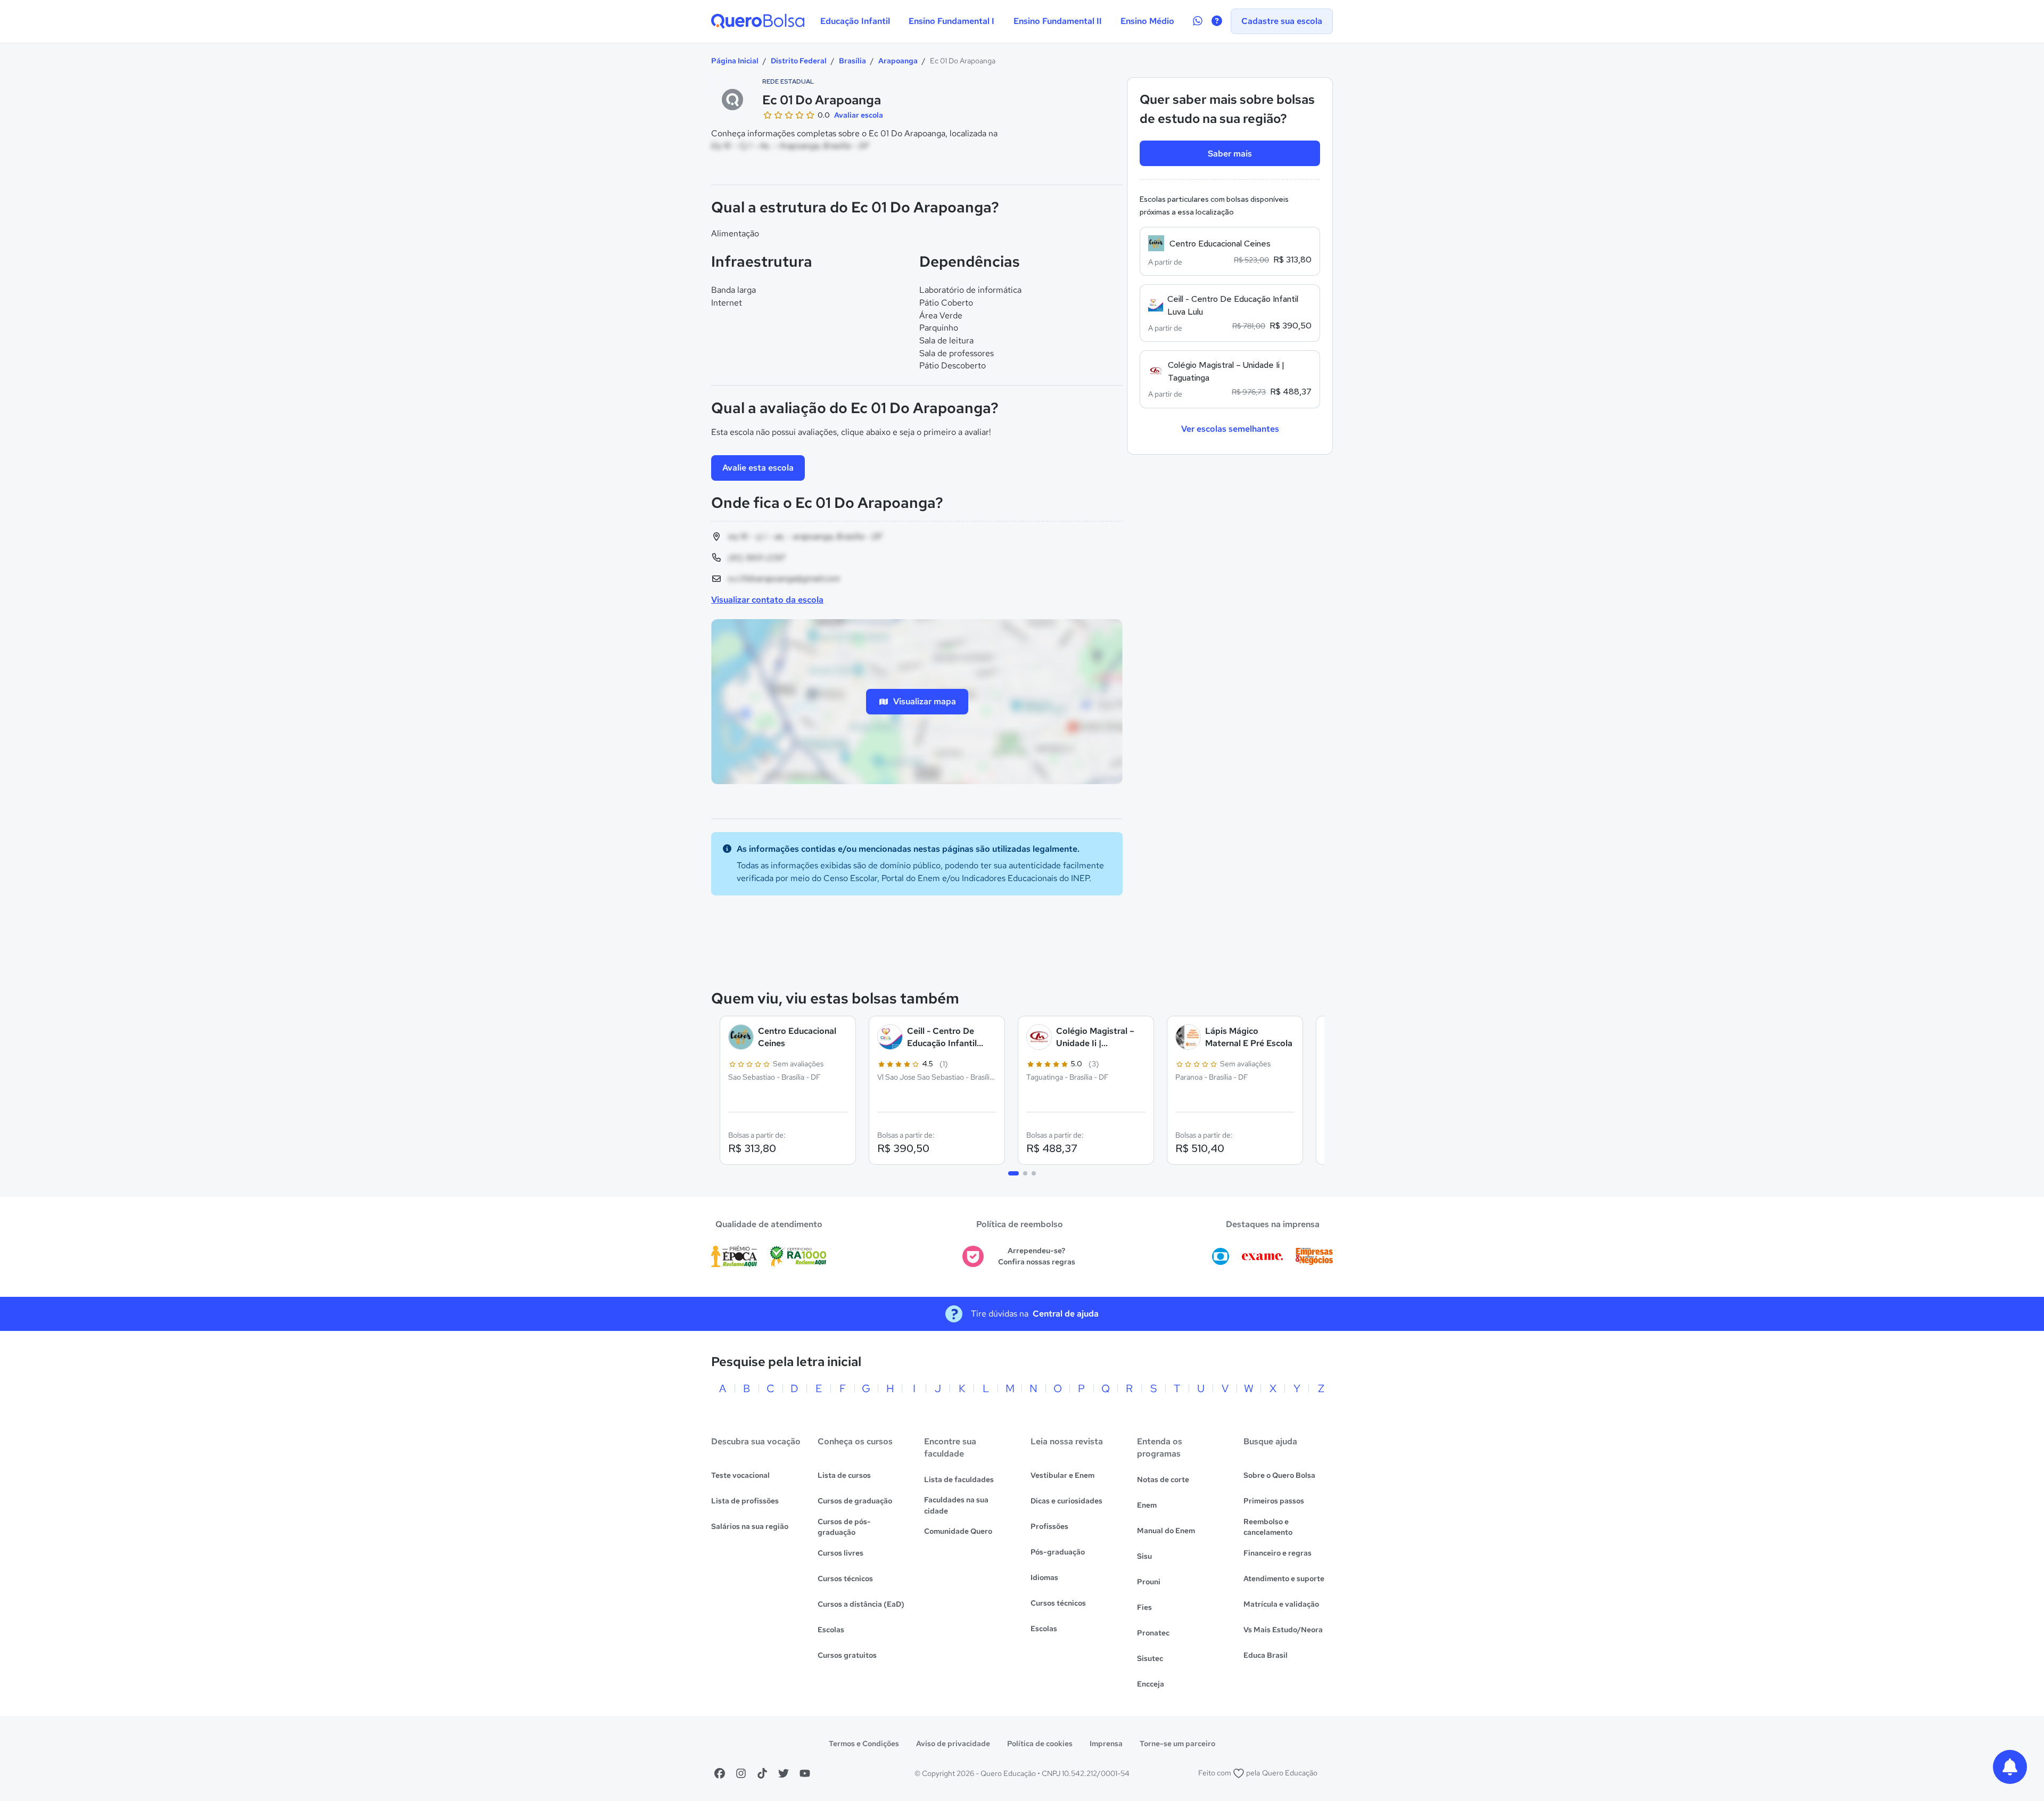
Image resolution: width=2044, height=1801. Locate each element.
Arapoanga (898, 61)
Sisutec (1150, 1658)
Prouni (1149, 1582)
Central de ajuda (1066, 1314)
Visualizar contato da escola (767, 600)
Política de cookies (1040, 1744)
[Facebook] (720, 1773)
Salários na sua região (750, 1526)
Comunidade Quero (958, 1531)
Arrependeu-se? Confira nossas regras (1037, 1256)
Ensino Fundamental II (1058, 21)
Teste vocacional (740, 1475)
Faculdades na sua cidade (956, 1505)
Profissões (1049, 1526)
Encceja (1151, 1684)
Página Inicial (735, 61)
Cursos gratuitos (847, 1655)
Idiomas (1044, 1577)
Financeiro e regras (1278, 1553)
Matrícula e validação (1281, 1604)
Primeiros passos (1274, 1501)
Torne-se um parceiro (1177, 1744)
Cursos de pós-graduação (844, 1527)
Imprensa (1106, 1744)
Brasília (852, 61)
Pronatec (1153, 1633)
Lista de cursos (844, 1475)
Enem (1147, 1505)
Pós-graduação (1058, 1552)
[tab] (1013, 1173)
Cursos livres (840, 1553)
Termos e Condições (864, 1744)
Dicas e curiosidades (1066, 1501)
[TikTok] (762, 1773)
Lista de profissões (745, 1501)
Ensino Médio (1147, 21)
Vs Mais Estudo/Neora (1283, 1630)
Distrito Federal (799, 61)
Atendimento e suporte (1284, 1578)
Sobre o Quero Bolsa (1279, 1475)
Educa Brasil (1266, 1655)
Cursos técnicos (845, 1578)
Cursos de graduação (855, 1501)
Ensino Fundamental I (951, 21)
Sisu (1144, 1556)
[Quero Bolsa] (758, 21)
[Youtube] (805, 1773)
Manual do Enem (1166, 1531)
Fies (1144, 1607)
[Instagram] (741, 1773)
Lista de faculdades (959, 1479)
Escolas (831, 1630)
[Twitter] (784, 1773)
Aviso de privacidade (953, 1744)
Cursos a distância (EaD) (861, 1604)
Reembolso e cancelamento (1268, 1527)
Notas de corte (1163, 1479)
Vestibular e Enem (1062, 1475)
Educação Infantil (855, 21)
